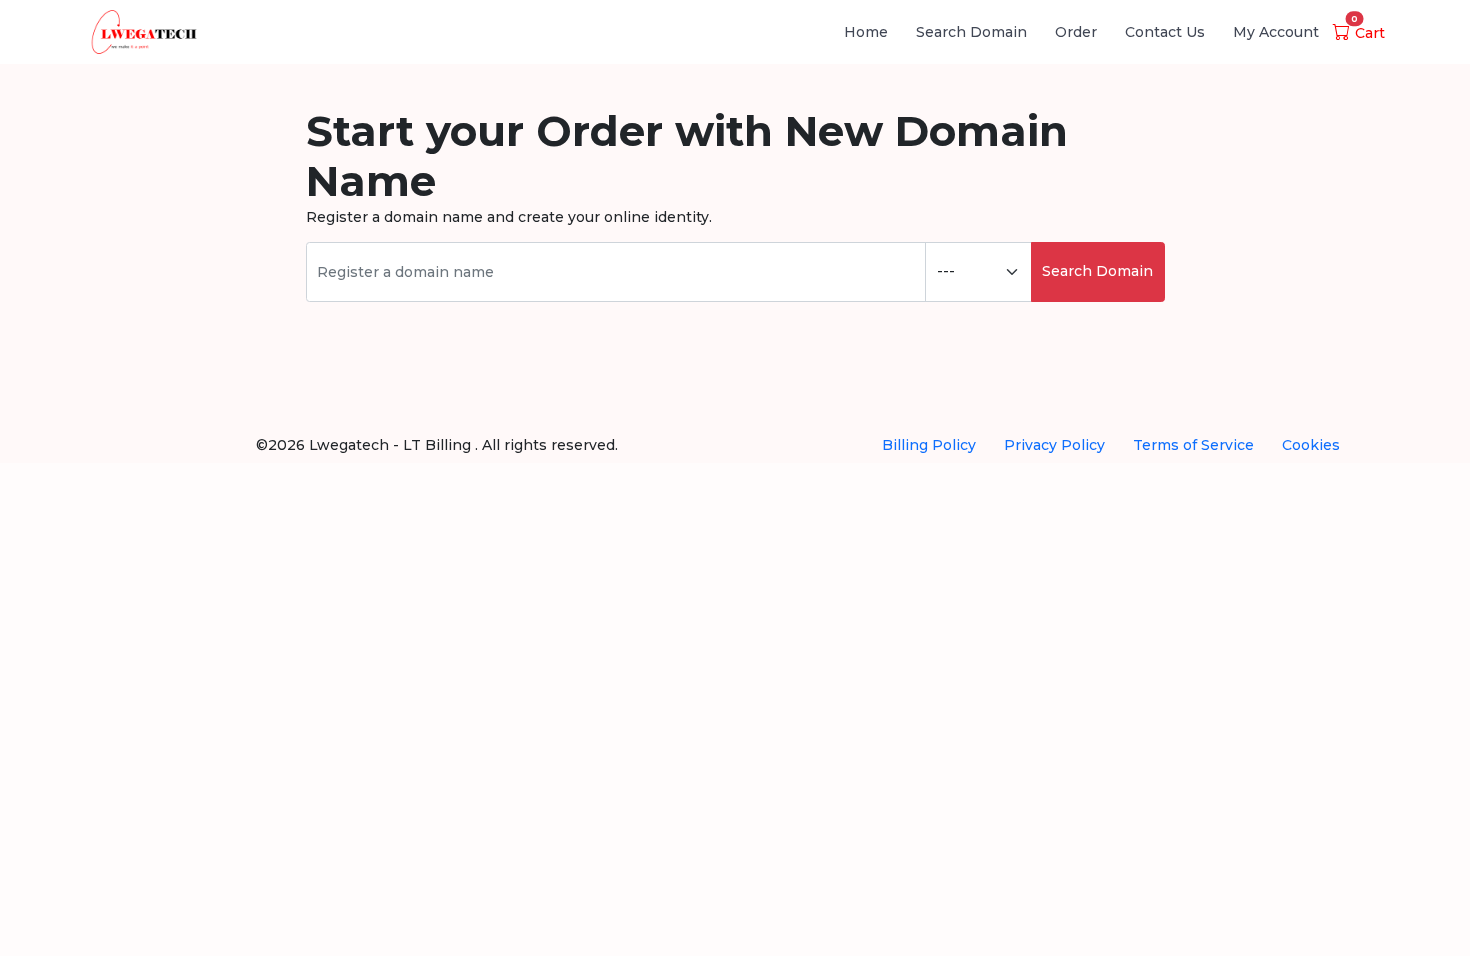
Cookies (1311, 445)
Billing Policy (929, 445)
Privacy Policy (1054, 445)
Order (1076, 32)
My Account (1276, 32)
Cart (1368, 33)
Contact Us (1165, 32)
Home (866, 32)
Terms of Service (1193, 445)
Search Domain (971, 32)
